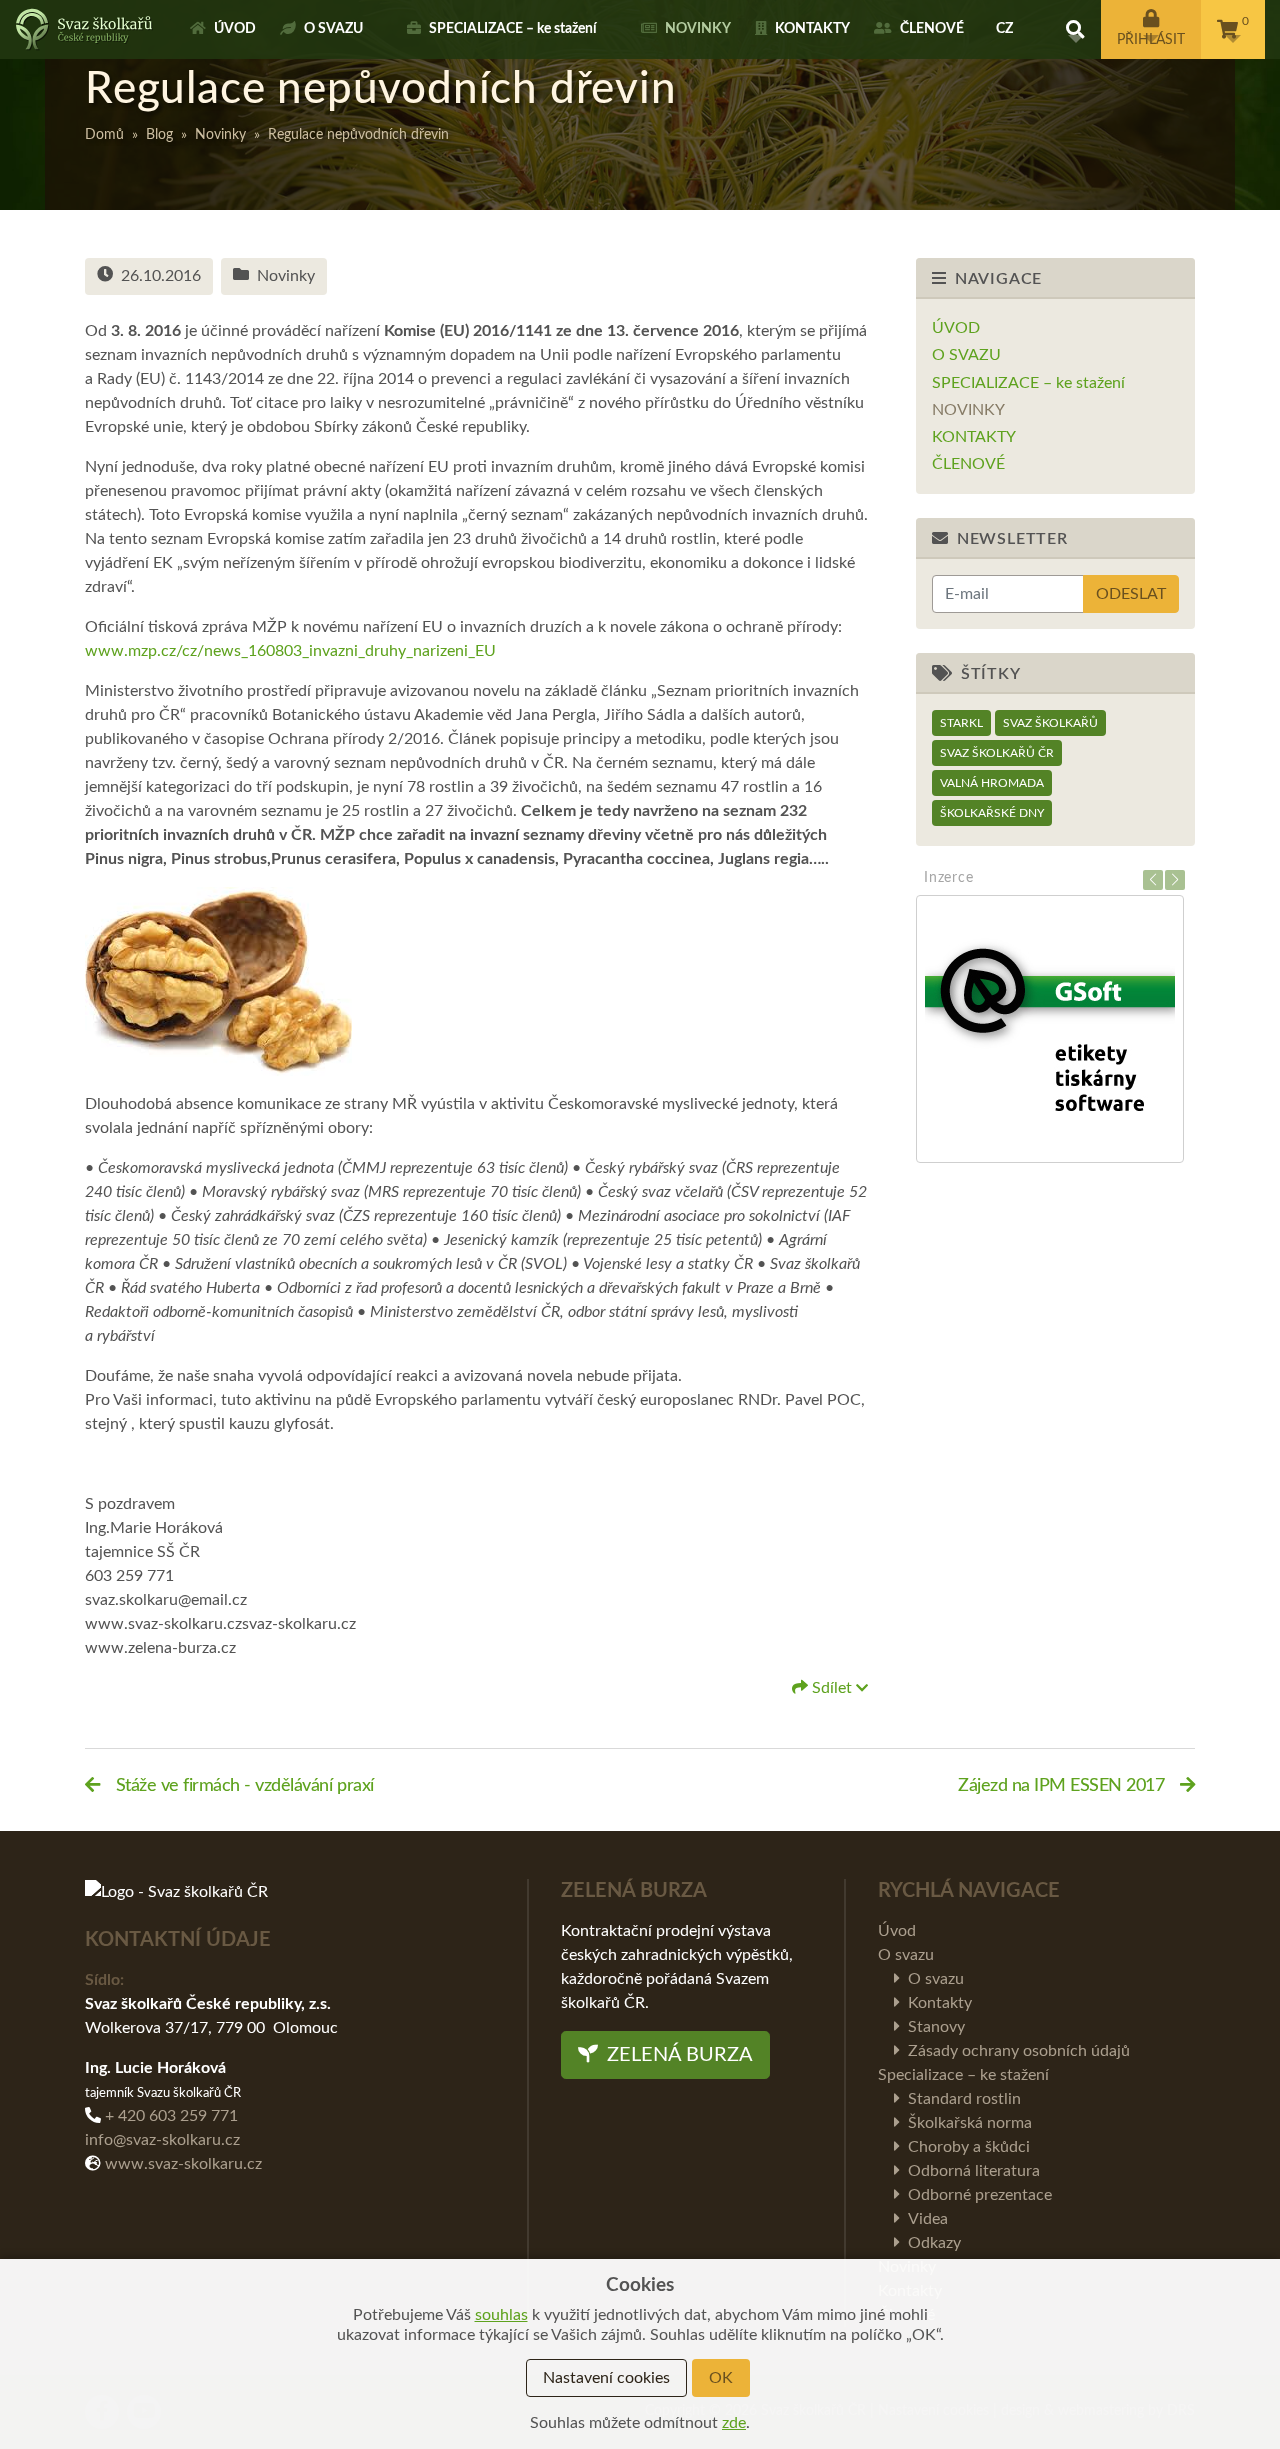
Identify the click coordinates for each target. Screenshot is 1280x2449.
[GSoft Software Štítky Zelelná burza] (1055, 1029)
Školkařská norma (970, 2123)
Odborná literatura (974, 2171)
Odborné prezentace (980, 2195)
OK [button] (721, 2378)
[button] (1075, 29)
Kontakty (812, 29)
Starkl (961, 723)
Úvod (235, 29)
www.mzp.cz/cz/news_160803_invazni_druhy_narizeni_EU (290, 651)
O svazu (333, 29)
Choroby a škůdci (969, 2147)
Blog (159, 135)
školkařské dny (992, 813)
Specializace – (513, 29)
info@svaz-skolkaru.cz (162, 2140)
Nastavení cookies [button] (606, 2378)
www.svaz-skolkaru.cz (183, 2164)
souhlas (501, 2315)
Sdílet (832, 1688)
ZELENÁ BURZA (677, 2055)
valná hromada (992, 783)
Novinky (698, 29)
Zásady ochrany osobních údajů (1019, 2051)
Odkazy (934, 2243)
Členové (932, 29)
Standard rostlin (964, 2099)
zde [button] (734, 2423)
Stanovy (936, 2027)
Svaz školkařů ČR (997, 753)
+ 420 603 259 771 (171, 2116)
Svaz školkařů (1050, 723)
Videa (928, 2219)
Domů (104, 135)
